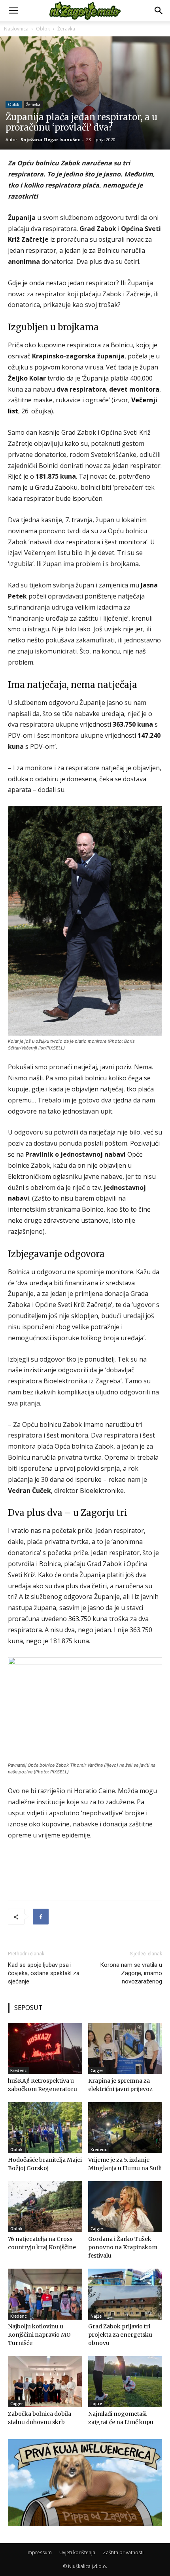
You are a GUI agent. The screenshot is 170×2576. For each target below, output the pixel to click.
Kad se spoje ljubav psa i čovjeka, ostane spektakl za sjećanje (44, 1973)
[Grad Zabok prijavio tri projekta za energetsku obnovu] (125, 2294)
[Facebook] (41, 1917)
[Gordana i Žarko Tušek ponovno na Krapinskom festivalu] (125, 2207)
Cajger (97, 2070)
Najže (96, 2316)
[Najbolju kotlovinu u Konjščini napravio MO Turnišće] (45, 2294)
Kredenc (18, 2070)
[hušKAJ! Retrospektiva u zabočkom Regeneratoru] (45, 2048)
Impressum (39, 2552)
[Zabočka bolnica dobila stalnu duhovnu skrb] (45, 2382)
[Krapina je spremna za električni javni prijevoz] (125, 2048)
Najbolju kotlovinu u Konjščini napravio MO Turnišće (39, 2335)
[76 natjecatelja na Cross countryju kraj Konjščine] (45, 2207)
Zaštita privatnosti (123, 2552)
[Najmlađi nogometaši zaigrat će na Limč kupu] (125, 2382)
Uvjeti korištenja (77, 2552)
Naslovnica (16, 29)
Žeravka (66, 29)
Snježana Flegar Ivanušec (50, 139)
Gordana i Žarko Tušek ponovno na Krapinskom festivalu (123, 2247)
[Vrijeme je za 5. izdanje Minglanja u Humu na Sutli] (125, 2128)
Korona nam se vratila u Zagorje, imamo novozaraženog (131, 1973)
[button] (13, 11)
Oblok (43, 29)
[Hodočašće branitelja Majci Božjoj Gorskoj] (45, 2128)
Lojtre (96, 2404)
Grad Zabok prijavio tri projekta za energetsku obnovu (120, 2335)
